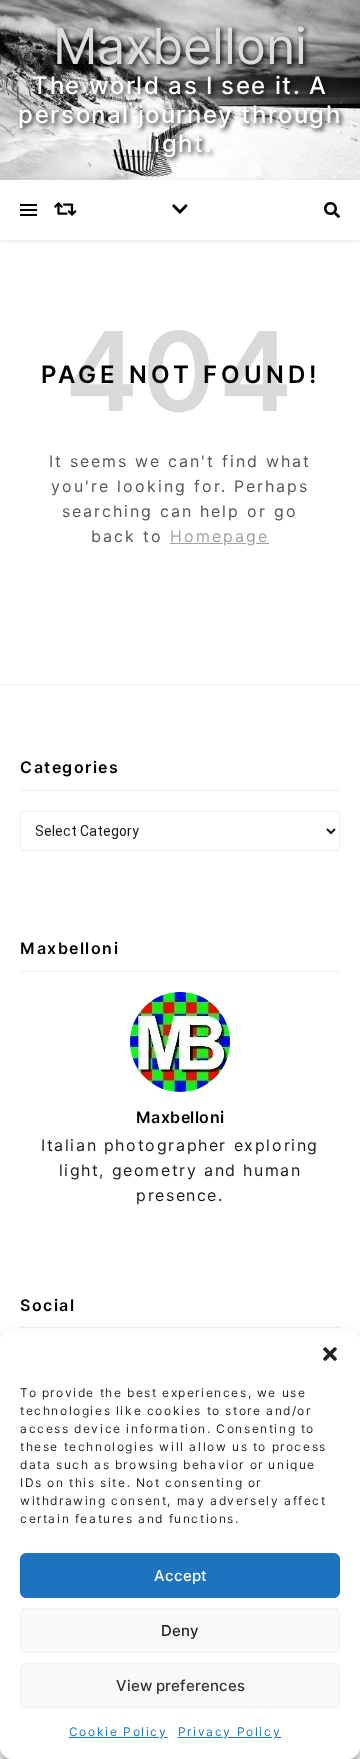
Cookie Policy (118, 1731)
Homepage (219, 536)
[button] (330, 1354)
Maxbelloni (180, 46)
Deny (180, 1630)
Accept (180, 1575)
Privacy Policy (229, 1731)
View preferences (180, 1685)
